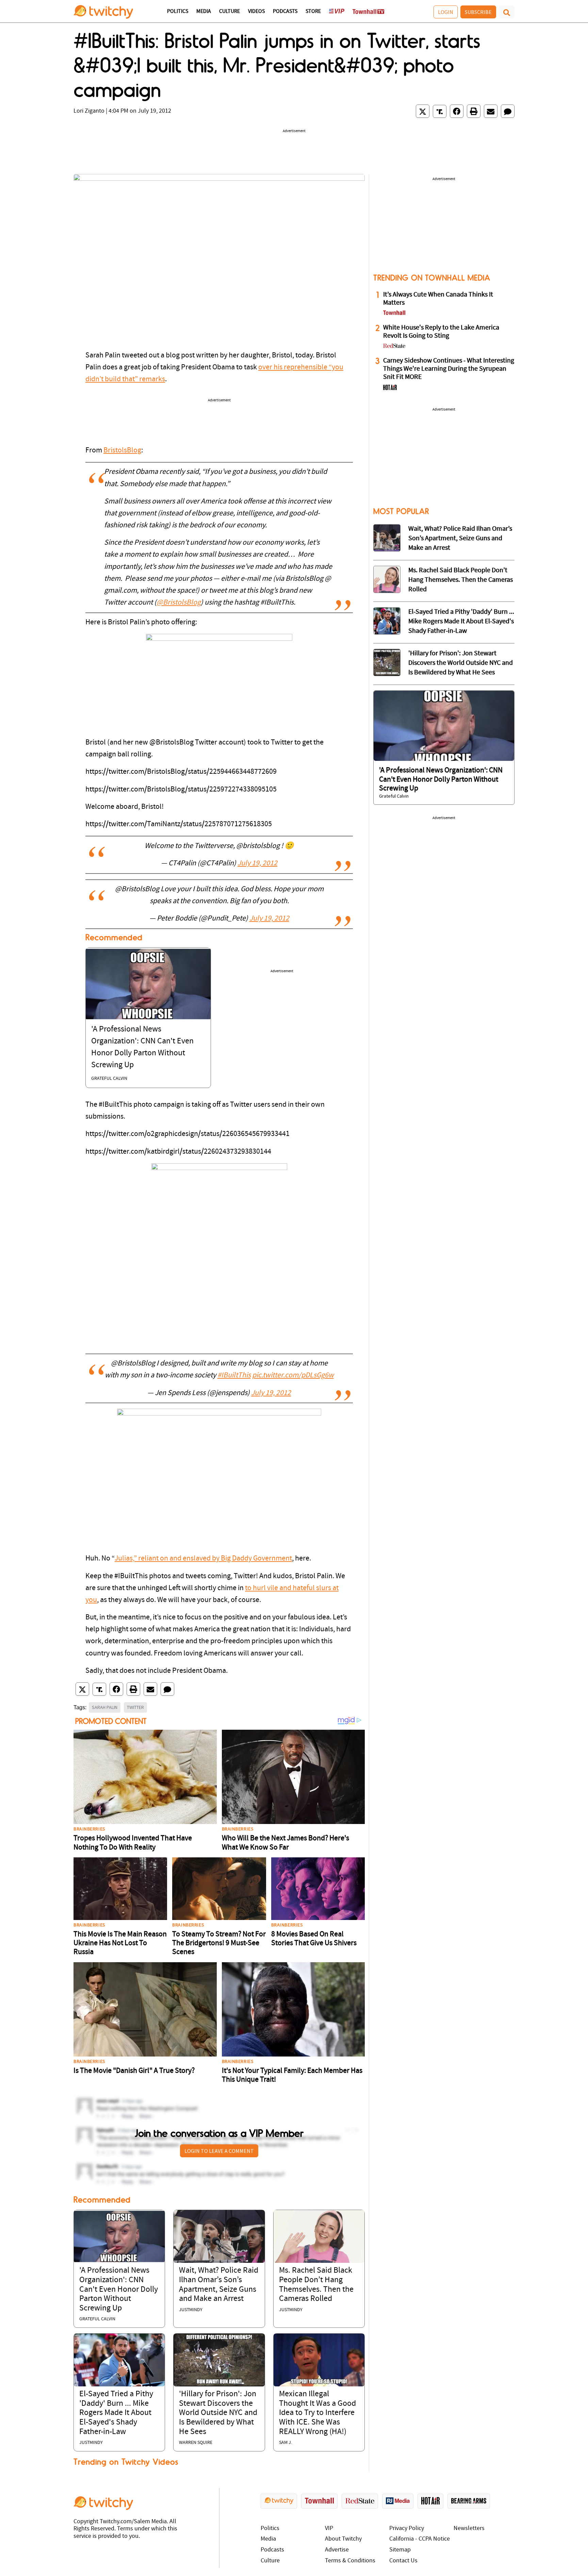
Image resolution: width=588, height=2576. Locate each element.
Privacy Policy (407, 2529)
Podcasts (285, 12)
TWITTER (135, 1707)
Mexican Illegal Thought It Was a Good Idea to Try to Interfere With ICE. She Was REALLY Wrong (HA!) (317, 2413)
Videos (256, 12)
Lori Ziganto (89, 111)
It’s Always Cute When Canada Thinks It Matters (438, 299)
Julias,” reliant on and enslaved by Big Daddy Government (203, 1559)
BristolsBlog (122, 451)
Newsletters (469, 2529)
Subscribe (478, 12)
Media (204, 12)
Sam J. (285, 2443)
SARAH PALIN (105, 1707)
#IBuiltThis (234, 1375)
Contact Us (403, 2561)
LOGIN (446, 12)
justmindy (191, 2310)
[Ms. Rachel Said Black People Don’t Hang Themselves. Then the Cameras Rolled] (319, 2236)
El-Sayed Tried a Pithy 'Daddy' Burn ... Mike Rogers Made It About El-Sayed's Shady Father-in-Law (116, 2413)
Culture (230, 12)
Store (313, 12)
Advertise (337, 2550)
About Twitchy (343, 2539)
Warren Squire (196, 2443)
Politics (178, 12)
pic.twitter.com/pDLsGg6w (293, 1375)
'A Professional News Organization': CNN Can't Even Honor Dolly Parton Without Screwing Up (119, 2289)
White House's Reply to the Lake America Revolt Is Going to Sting (441, 332)
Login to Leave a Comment (219, 2151)
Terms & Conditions (350, 2561)
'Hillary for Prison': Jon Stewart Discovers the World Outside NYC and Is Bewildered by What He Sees (218, 2413)
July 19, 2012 (257, 863)
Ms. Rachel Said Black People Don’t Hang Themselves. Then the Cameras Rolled (461, 580)
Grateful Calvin (109, 1079)
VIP (329, 2529)
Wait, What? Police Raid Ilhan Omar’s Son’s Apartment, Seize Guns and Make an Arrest (460, 539)
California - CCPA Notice (420, 2539)
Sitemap (400, 2550)
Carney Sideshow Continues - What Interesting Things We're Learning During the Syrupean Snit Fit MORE (449, 369)
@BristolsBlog (179, 603)
